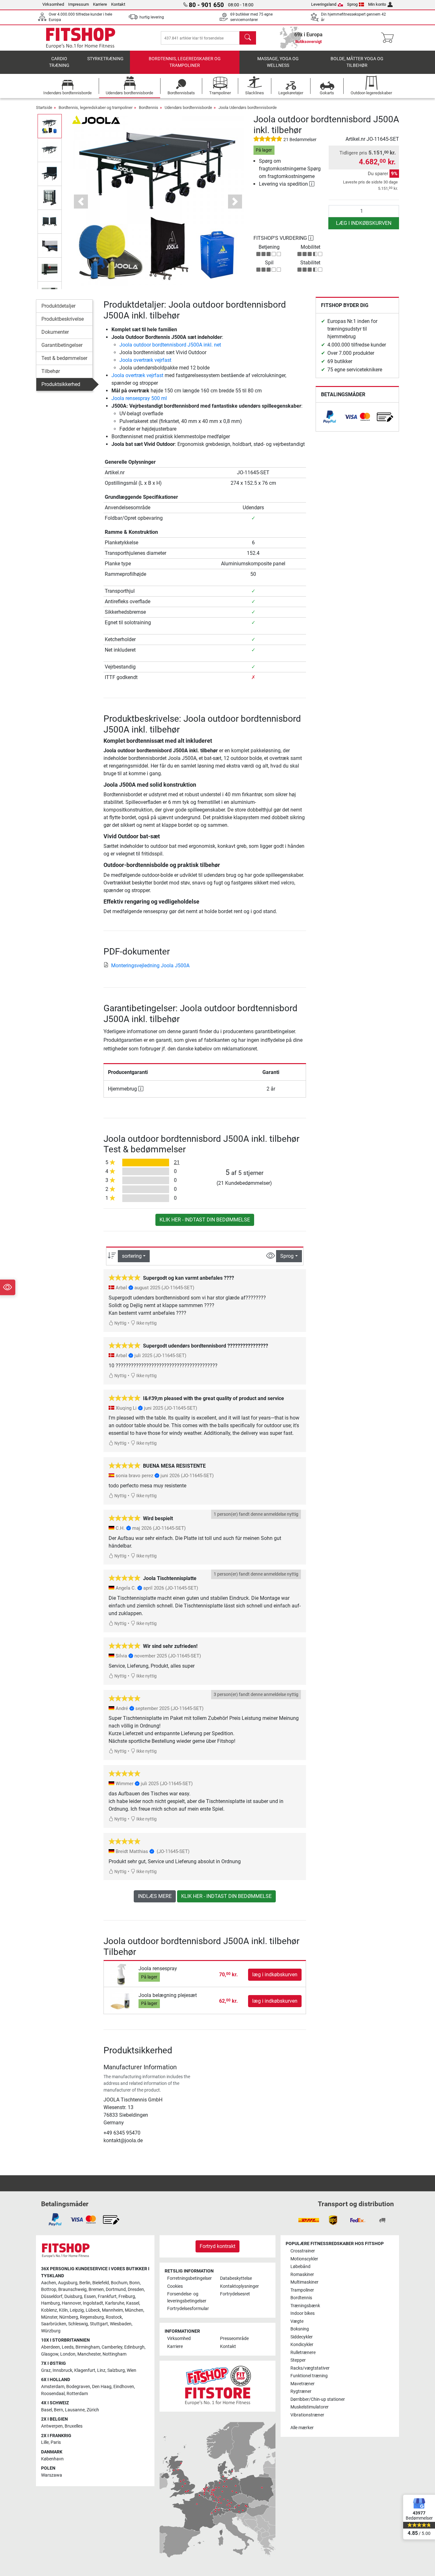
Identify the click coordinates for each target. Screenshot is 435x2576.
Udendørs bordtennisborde (188, 107)
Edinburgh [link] (134, 2347)
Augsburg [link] (68, 2283)
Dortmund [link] (116, 2290)
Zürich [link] (93, 2410)
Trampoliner (302, 2290)
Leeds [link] (68, 2347)
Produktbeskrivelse (63, 319)
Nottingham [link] (114, 2354)
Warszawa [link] (52, 2475)
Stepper (298, 2360)
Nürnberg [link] (69, 2317)
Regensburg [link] (92, 2317)
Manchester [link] (89, 2354)
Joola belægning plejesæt (168, 1995)
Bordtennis (149, 107)
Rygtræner (301, 2391)
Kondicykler (302, 2345)
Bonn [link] (135, 2283)
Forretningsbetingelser (189, 2278)
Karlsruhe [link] (115, 2303)
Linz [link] (101, 2370)
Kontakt (118, 4)
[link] (330, 417)
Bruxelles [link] (74, 2426)
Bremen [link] (96, 2290)
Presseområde (234, 2339)
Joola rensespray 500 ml (139, 398)
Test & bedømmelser (64, 358)
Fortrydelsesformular (188, 2309)
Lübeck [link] (93, 2310)
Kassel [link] (133, 2303)
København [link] (52, 2459)
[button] (50, 126)
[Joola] (96, 119)
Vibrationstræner (307, 2415)
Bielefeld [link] (101, 2283)
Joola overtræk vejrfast (145, 360)
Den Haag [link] (102, 2387)
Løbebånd (300, 2267)
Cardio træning (59, 62)
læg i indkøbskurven (364, 223)
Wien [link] (132, 2370)
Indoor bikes (303, 2313)
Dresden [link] (136, 2290)
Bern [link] (58, 2410)
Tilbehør (51, 371)
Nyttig (120, 1323)
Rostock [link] (114, 2317)
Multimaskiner (304, 2282)
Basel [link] (46, 2410)
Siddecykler (302, 2337)
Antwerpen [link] (52, 2426)
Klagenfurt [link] (85, 2370)
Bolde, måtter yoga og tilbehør (357, 62)
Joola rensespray (158, 1968)
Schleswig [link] (78, 2324)
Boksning (300, 2329)
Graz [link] (46, 2370)
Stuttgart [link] (99, 2324)
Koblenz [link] (49, 2310)
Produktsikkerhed (61, 384)
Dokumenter (55, 332)
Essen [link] (90, 2297)
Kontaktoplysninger (239, 2286)
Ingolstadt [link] (93, 2303)
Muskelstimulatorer (310, 2407)
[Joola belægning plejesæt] (122, 2001)
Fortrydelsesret (235, 2294)
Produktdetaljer (58, 306)
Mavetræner (303, 2384)
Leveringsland (324, 4)
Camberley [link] (112, 2347)
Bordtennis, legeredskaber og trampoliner (185, 62)
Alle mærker (302, 2428)
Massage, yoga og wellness (278, 62)
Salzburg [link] (116, 2370)
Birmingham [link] (88, 2347)
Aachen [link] (49, 2283)
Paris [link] (56, 2442)
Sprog (352, 4)
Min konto (377, 4)
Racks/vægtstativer (310, 2368)
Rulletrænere (303, 2353)
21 (177, 1162)
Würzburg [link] (51, 2331)
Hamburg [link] (50, 2303)
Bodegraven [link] (78, 2387)
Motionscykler (304, 2259)
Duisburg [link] (73, 2297)
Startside (44, 107)
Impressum (78, 4)
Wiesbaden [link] (121, 2324)
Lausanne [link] (75, 2410)
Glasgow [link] (50, 2354)
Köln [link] (63, 2310)
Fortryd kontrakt (217, 2246)
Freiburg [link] (127, 2297)
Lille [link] (45, 2442)
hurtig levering (152, 17)
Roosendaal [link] (53, 2394)
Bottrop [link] (49, 2290)
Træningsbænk (305, 2306)
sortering (132, 1256)
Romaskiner (302, 2275)
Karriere (100, 4)
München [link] (134, 2310)
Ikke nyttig (146, 1323)
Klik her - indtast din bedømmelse (205, 1220)
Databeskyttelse (236, 2278)
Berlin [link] (85, 2283)
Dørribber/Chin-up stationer (318, 2399)
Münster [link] (49, 2317)
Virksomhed (53, 4)
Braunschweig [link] (72, 2290)
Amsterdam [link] (53, 2387)
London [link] (68, 2354)
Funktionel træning (309, 2376)
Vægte (297, 2321)
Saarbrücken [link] (54, 2324)
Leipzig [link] (77, 2310)
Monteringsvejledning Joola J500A (150, 966)
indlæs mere (155, 1896)
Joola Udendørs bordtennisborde (248, 107)
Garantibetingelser (62, 345)
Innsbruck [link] (62, 2370)
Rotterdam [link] (77, 2394)
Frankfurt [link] (107, 2297)
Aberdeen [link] (50, 2347)
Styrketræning (105, 59)
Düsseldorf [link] (52, 2297)
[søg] (248, 38)
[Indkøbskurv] (389, 38)
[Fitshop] (81, 37)
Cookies (175, 2286)
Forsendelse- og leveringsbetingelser (187, 2297)
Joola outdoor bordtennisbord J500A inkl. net (170, 345)
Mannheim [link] (112, 2310)
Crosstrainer (303, 2251)
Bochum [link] (119, 2283)
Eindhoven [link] (124, 2387)
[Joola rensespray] (122, 1974)
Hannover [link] (71, 2303)
